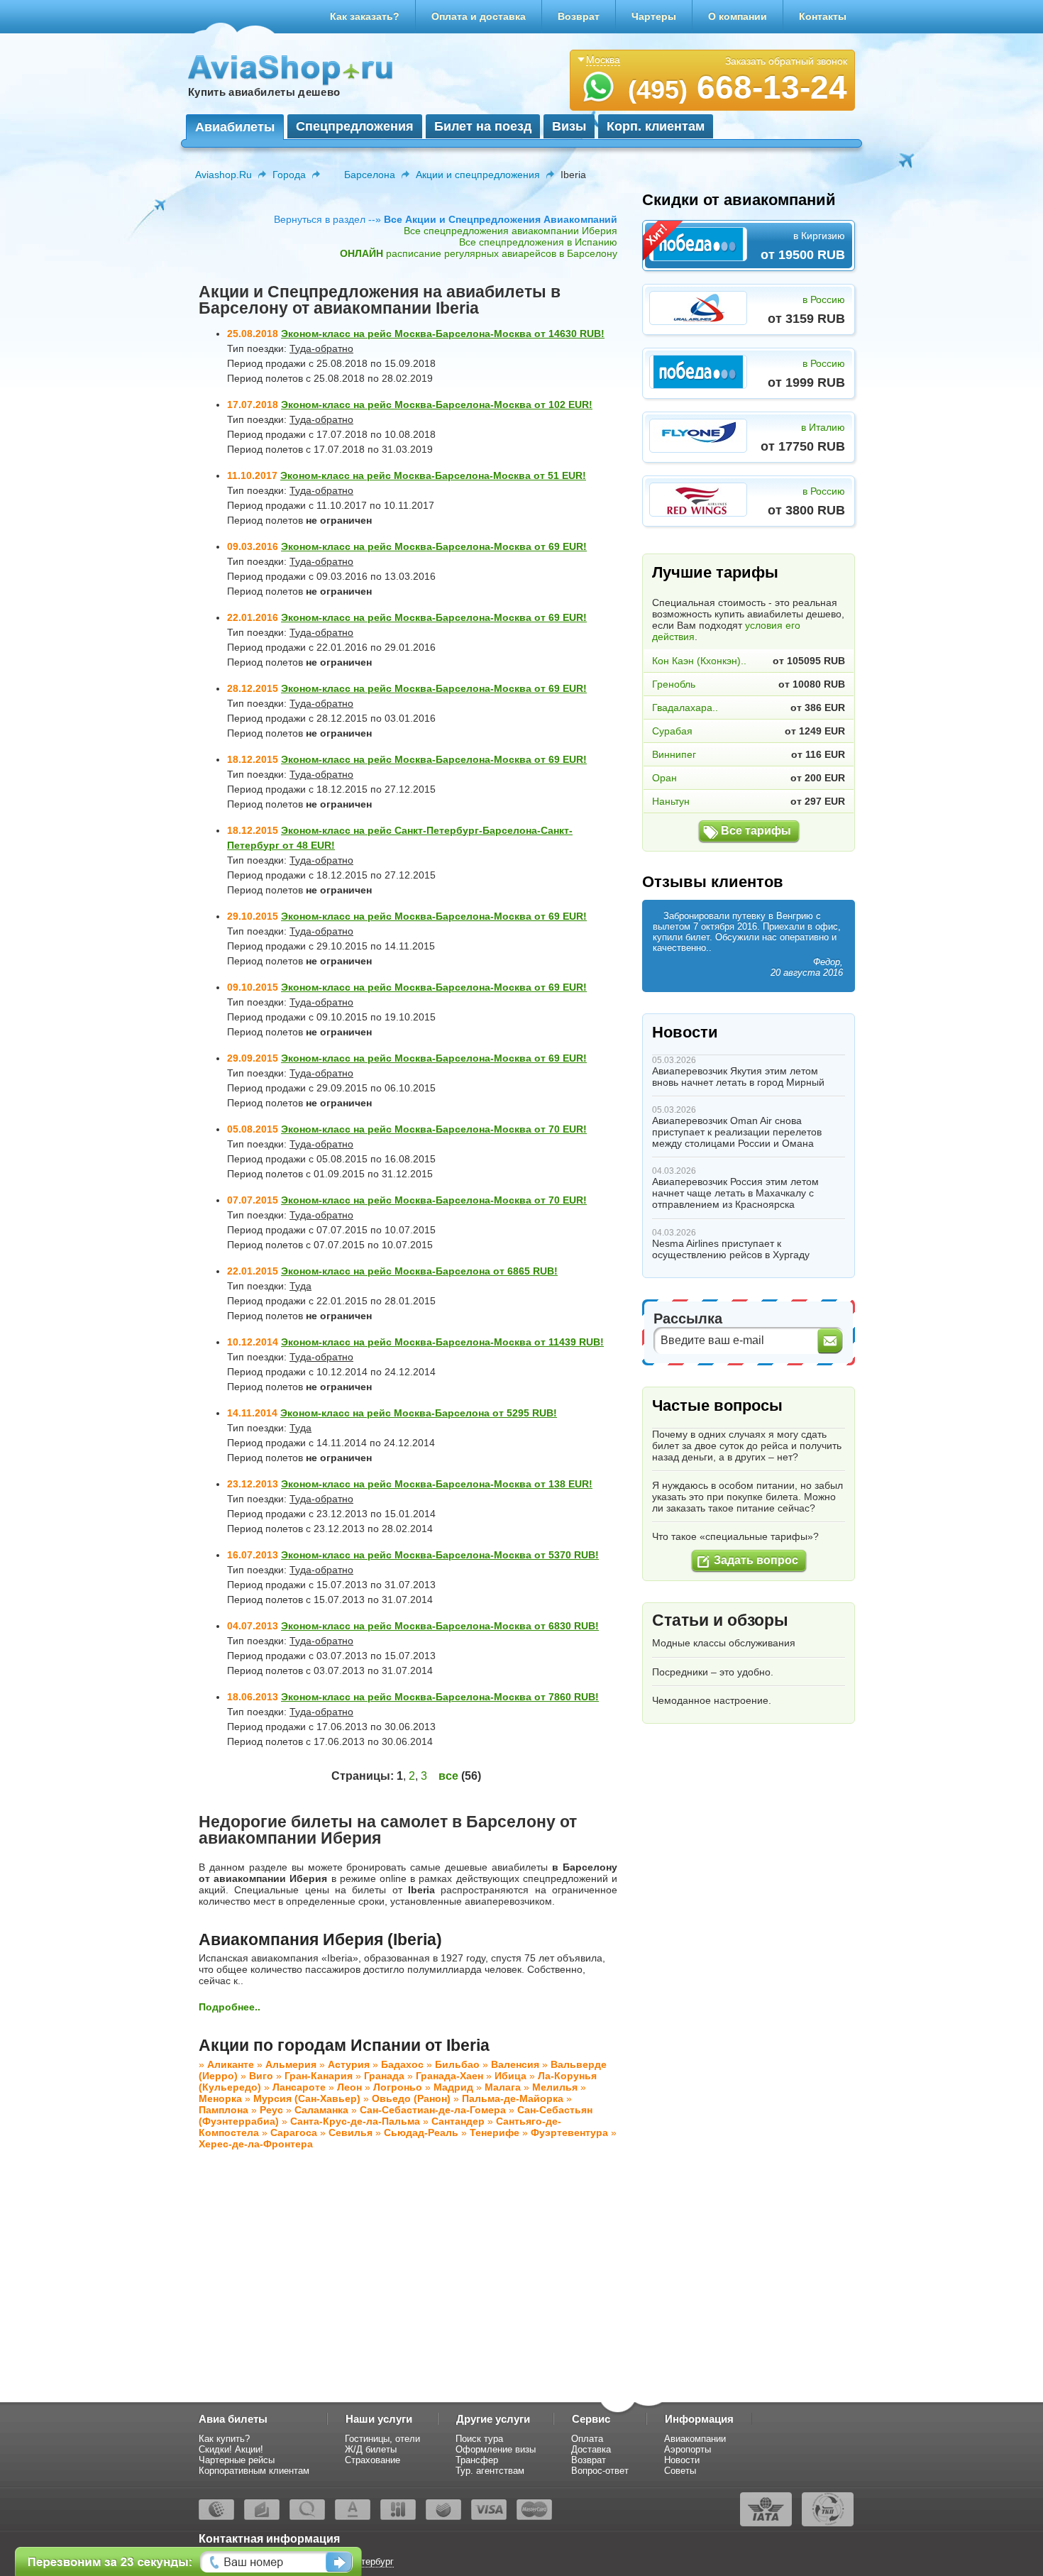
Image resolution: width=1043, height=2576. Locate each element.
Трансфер (477, 2460)
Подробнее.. (230, 2007)
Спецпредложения (355, 126)
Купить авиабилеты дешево (264, 92)
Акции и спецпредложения (478, 175)
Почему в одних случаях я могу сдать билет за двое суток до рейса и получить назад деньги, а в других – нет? (747, 1446)
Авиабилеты (235, 127)
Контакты (823, 16)
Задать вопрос (756, 1560)
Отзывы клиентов (713, 882)
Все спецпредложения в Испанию (538, 242)
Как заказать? (365, 16)
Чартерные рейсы (237, 2460)
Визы (569, 126)
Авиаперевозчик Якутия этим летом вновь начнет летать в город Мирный (738, 1077)
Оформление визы (496, 2449)
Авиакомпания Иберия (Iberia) (320, 1939)
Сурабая (672, 731)
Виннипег (674, 754)
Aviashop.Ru (223, 175)
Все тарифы (756, 831)
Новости (685, 1032)
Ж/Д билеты (371, 2449)
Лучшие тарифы (715, 572)
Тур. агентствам (490, 2471)
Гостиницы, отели (382, 2439)
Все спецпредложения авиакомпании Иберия (511, 231)
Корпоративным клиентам (254, 2471)
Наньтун (671, 801)
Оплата (587, 2439)
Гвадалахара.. (685, 708)
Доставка (591, 2449)
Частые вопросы (717, 1405)
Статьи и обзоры (720, 1620)
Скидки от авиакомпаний (739, 200)
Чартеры (654, 16)
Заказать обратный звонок (786, 61)
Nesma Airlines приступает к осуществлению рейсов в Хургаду (731, 1249)
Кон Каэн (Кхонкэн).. (699, 661)
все (448, 1776)
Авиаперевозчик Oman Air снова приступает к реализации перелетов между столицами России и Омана (737, 1132)
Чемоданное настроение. (712, 1700)
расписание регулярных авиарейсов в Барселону (479, 253)
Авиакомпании (695, 2439)
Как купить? (224, 2439)
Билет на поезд (483, 126)
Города (289, 175)
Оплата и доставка (479, 16)
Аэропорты (688, 2449)
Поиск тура (479, 2439)
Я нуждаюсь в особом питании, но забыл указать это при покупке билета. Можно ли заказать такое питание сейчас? (747, 1497)
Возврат (579, 16)
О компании (738, 16)
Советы (680, 2471)
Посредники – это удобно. (713, 1672)
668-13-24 (738, 87)
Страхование (372, 2460)
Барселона (370, 175)
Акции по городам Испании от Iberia (344, 2045)
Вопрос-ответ (600, 2471)
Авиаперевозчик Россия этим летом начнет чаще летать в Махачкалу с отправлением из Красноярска (735, 1193)
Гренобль (674, 684)
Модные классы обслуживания (724, 1643)
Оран (664, 778)
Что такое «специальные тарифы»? (735, 1536)
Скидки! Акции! (231, 2449)
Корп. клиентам (656, 126)
